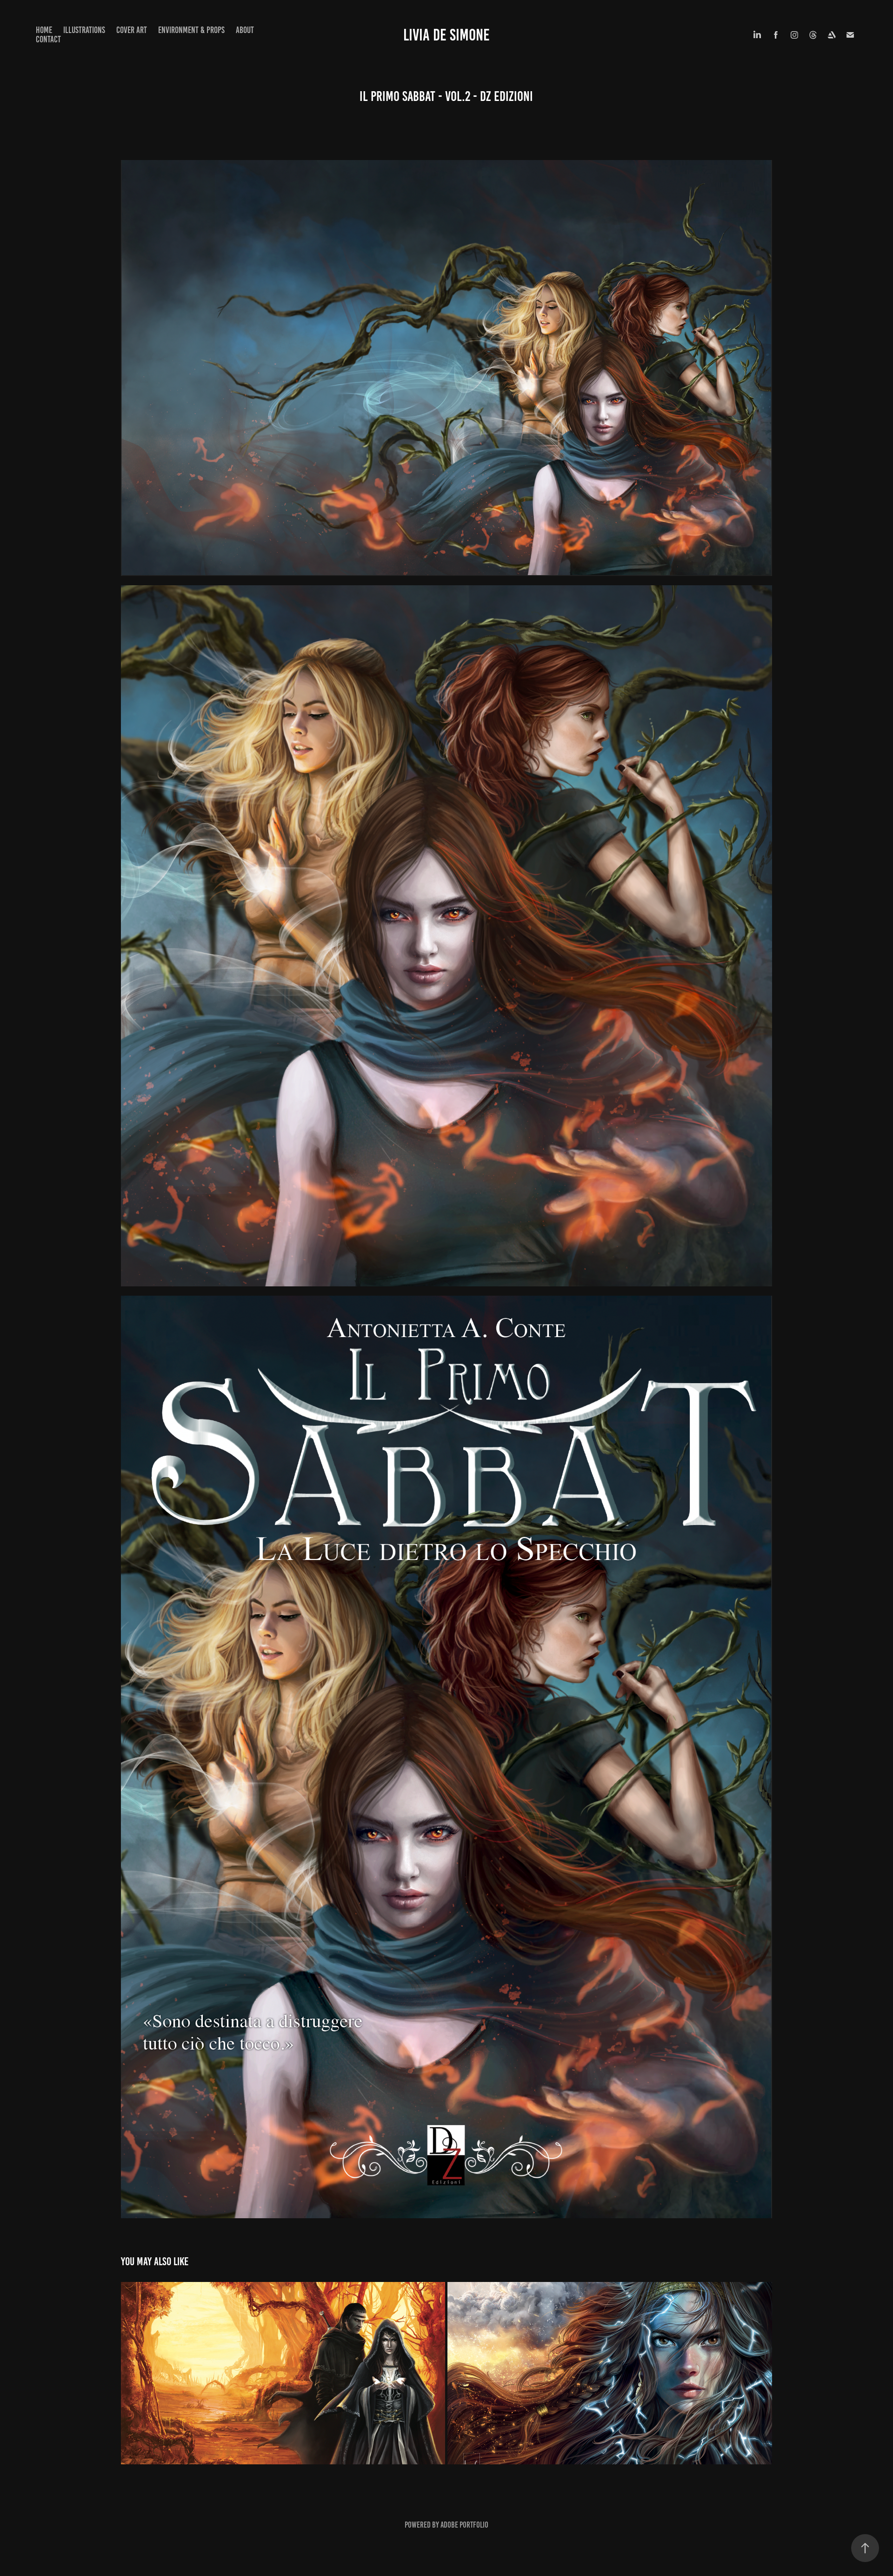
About (245, 30)
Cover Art (132, 30)
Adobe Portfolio (464, 2525)
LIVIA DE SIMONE (446, 35)
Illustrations (84, 30)
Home (44, 30)
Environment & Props (191, 30)
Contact (48, 39)
